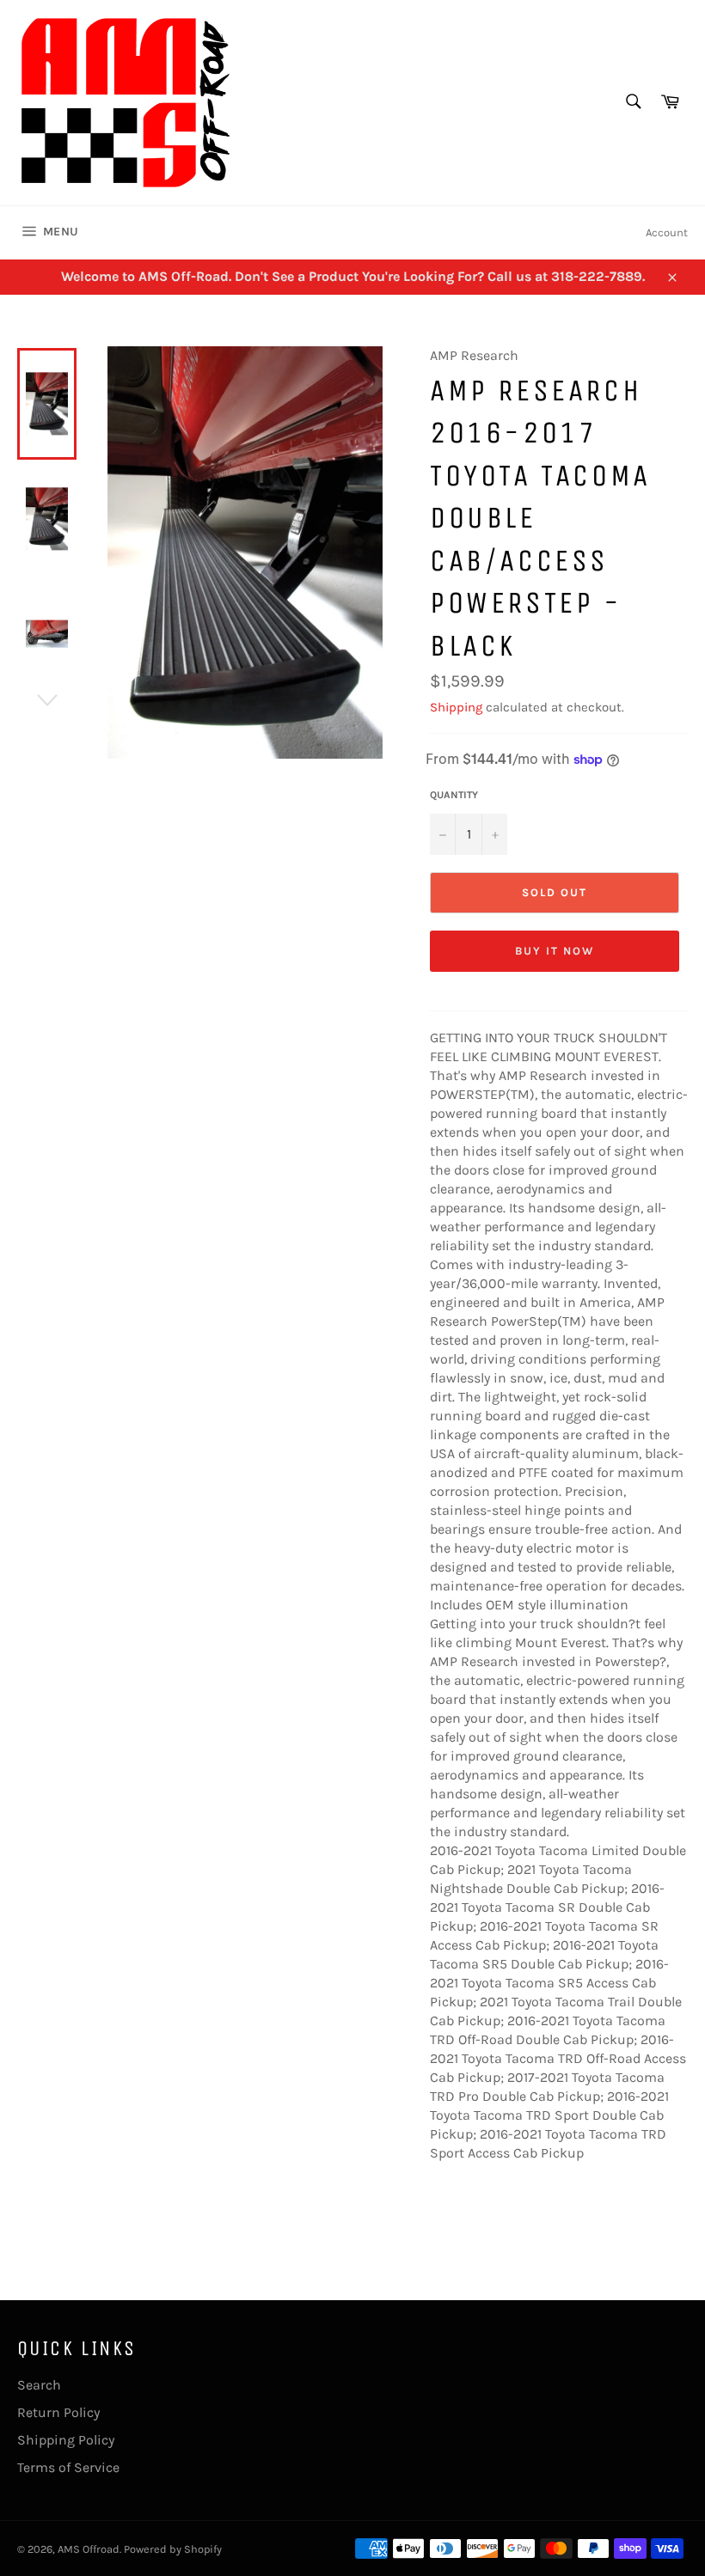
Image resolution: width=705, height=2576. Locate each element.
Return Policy (58, 2412)
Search (39, 2385)
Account (667, 232)
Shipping (456, 707)
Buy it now (555, 951)
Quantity (454, 795)
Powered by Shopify (173, 2549)
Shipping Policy (66, 2440)
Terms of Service (68, 2467)
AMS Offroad (89, 2549)
